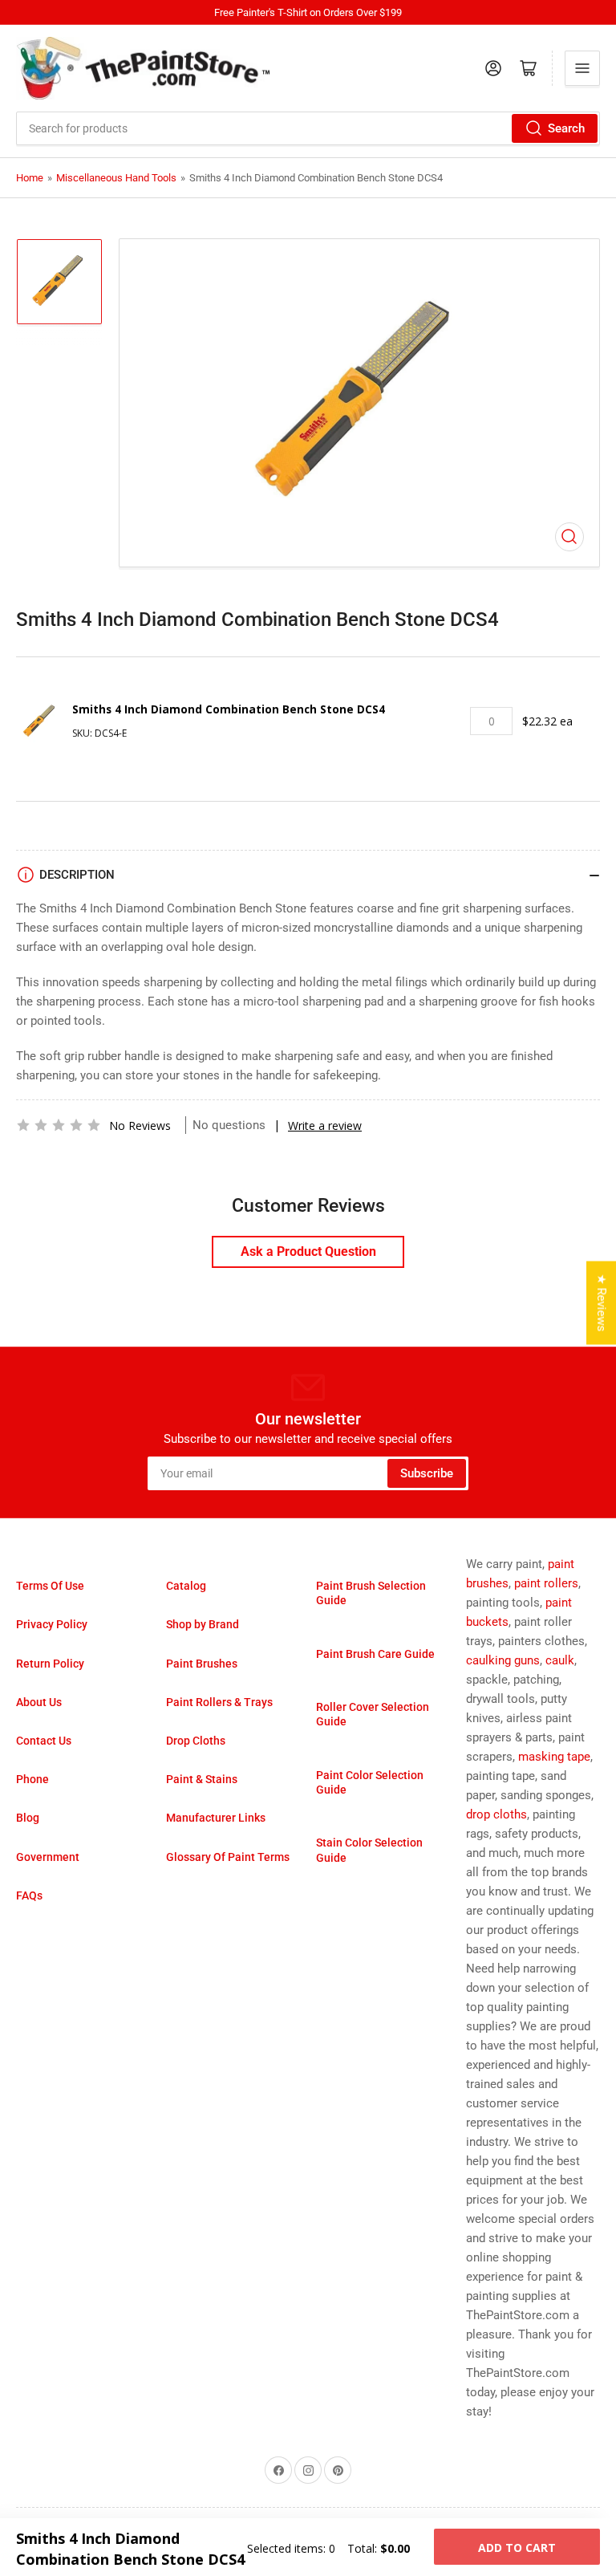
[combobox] (308, 128)
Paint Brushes (202, 1664)
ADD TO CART (517, 2548)
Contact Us (44, 1741)
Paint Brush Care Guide (375, 1654)
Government (48, 1857)
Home (30, 178)
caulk (560, 1660)
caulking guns (503, 1660)
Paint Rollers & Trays (219, 1702)
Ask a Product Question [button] (308, 1251)
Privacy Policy (52, 1624)
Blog (28, 1818)
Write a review (325, 1125)
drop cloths (496, 1814)
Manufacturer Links (216, 1818)
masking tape (554, 1757)
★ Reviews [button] (602, 1303)
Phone (32, 1779)
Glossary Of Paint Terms (228, 1857)
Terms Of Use (50, 1586)
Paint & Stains (202, 1779)
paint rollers (546, 1583)
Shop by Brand (203, 1624)
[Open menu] (582, 68)
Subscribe (427, 1473)
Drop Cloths (196, 1741)
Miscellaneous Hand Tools (116, 178)
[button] (59, 1125)
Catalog (186, 1586)
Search (566, 128)
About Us (39, 1702)
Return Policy (50, 1664)
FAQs (29, 1895)
